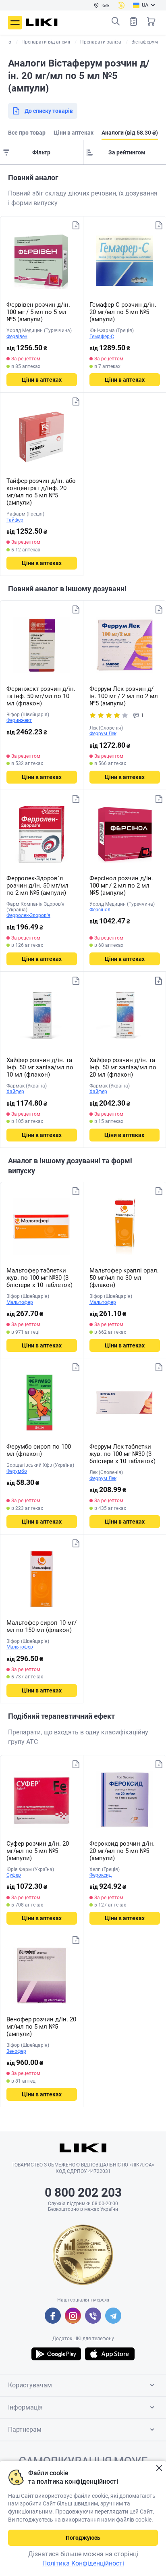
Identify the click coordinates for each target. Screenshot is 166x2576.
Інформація (25, 2407)
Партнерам (25, 2429)
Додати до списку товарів (76, 225)
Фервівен (17, 337)
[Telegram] (113, 2316)
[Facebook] (53, 2316)
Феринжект (19, 720)
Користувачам (30, 2385)
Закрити (159, 2468)
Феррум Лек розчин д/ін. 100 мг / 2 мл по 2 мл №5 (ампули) (124, 696)
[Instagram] (73, 2316)
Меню (15, 23)
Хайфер (15, 1092)
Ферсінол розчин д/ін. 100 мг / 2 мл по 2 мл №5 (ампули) (121, 886)
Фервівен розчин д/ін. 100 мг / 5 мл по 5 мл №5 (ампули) (38, 312)
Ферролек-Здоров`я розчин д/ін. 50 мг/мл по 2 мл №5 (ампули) (37, 886)
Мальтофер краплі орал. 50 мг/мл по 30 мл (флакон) (124, 1278)
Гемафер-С (102, 337)
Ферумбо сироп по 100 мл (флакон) (39, 1450)
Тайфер (15, 520)
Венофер (16, 2051)
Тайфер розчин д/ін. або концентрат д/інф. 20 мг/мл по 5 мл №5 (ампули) (41, 492)
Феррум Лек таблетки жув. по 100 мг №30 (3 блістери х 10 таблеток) (122, 1454)
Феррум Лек (103, 734)
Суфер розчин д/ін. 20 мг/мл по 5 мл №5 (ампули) (38, 1851)
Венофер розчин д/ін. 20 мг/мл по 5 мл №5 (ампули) (41, 2027)
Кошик (151, 21)
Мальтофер (20, 1302)
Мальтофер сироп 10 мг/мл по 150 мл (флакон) (41, 1626)
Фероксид (101, 1875)
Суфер (14, 1875)
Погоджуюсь (83, 2538)
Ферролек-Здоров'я (28, 915)
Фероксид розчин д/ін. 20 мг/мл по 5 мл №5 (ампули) (122, 1851)
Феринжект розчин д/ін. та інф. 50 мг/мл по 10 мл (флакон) (41, 696)
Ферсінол (100, 910)
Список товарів (133, 21)
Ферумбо (17, 1471)
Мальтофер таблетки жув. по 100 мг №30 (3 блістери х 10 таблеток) (39, 1278)
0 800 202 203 (83, 2192)
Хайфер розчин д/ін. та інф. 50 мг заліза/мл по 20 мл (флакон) (123, 1067)
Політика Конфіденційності (83, 2563)
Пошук (116, 21)
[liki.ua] (42, 22)
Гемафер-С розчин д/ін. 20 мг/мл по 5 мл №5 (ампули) (123, 312)
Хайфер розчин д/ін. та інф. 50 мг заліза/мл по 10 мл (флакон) (40, 1067)
